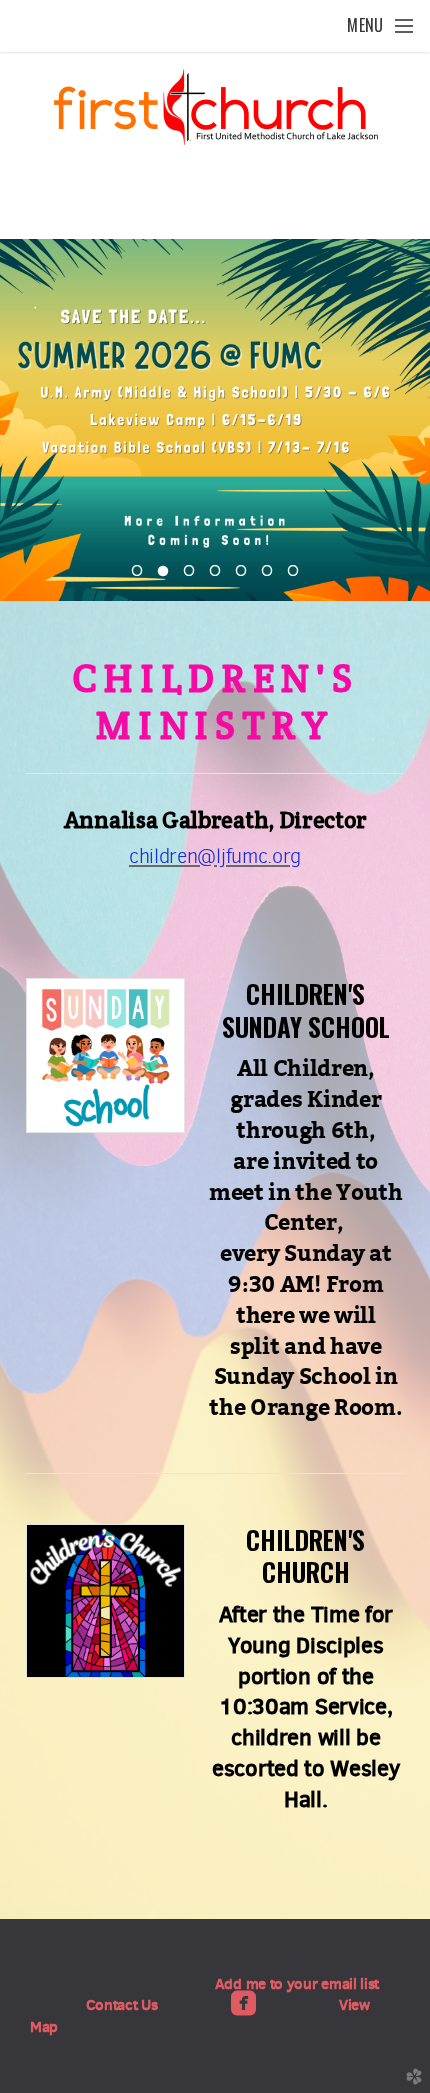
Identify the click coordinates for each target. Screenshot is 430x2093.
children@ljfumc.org (215, 856)
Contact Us (122, 2004)
